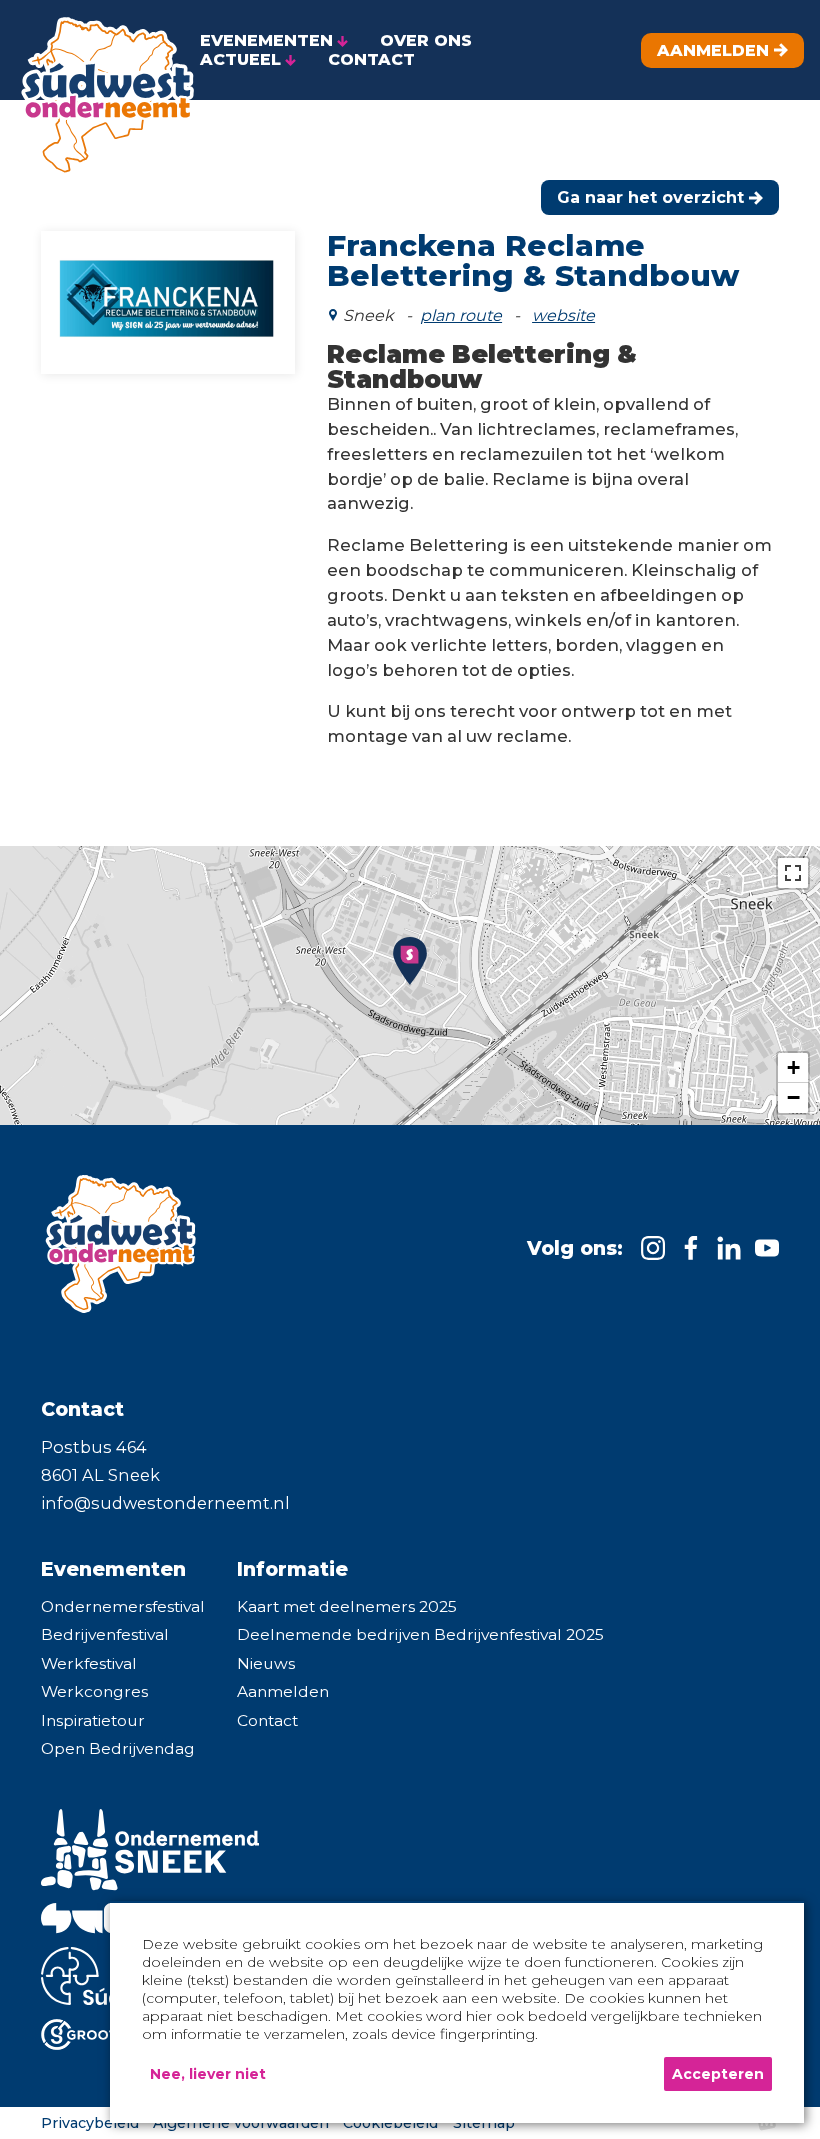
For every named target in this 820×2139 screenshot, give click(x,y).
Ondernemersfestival (123, 1606)
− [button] (793, 1097)
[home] (100, 88)
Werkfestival (89, 1663)
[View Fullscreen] (793, 873)
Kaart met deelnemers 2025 (347, 1606)
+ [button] (793, 1067)
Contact (267, 1720)
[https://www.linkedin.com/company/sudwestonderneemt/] (729, 1248)
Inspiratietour (93, 1720)
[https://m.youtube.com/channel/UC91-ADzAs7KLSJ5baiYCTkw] (767, 1248)
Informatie (292, 1569)
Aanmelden (283, 1691)
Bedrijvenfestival (105, 1634)
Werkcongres (94, 1691)
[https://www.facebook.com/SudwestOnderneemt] (691, 1248)
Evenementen (113, 1569)
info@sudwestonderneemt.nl (165, 1503)
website (563, 315)
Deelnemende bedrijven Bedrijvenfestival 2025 (420, 1634)
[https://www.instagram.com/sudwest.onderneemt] (653, 1248)
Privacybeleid (90, 2123)
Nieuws (266, 1663)
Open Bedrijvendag (118, 1748)
